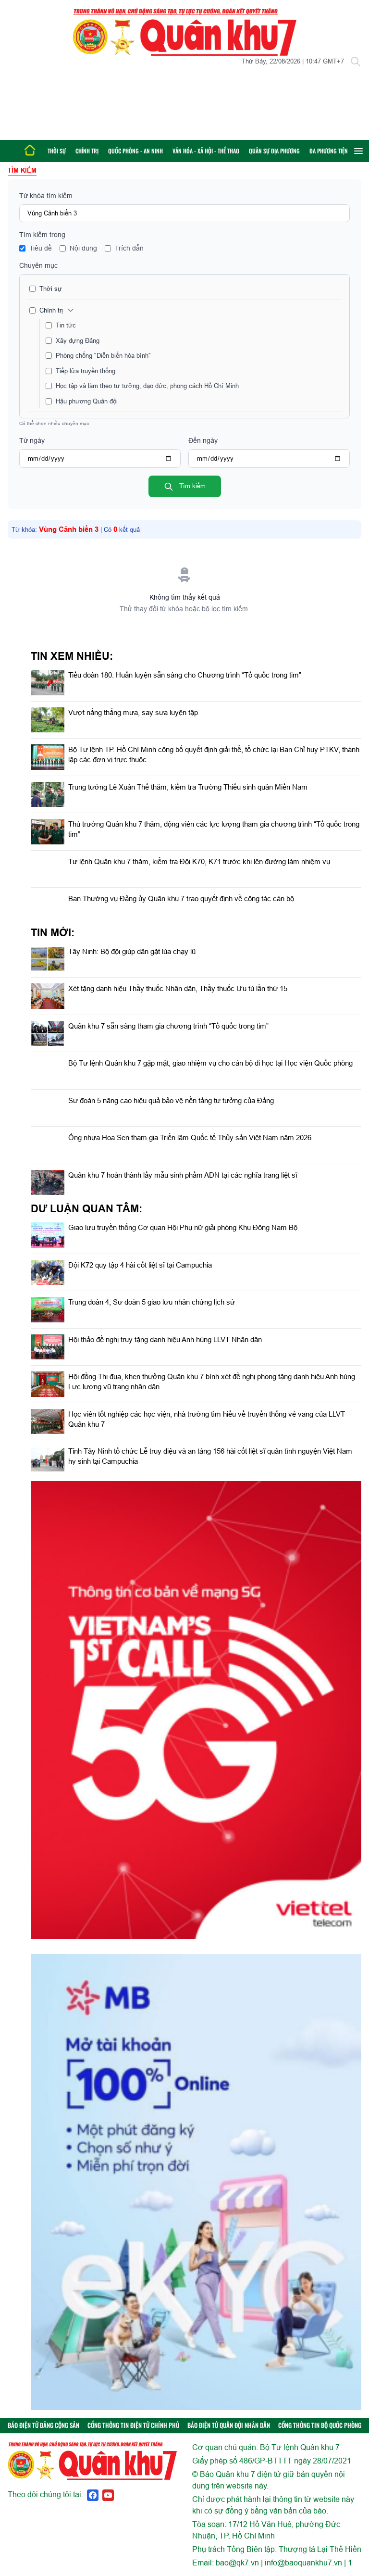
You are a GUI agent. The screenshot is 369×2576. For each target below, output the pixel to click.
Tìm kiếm (191, 486)
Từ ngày (32, 440)
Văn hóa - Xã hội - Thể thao (206, 151)
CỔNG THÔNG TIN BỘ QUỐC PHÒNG (320, 2425)
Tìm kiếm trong (42, 235)
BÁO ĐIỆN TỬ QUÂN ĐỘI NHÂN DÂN (229, 2425)
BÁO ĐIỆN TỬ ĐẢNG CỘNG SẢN (43, 2425)
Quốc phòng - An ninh (135, 151)
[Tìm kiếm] (356, 62)
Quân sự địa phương (274, 151)
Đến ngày (203, 440)
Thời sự (57, 151)
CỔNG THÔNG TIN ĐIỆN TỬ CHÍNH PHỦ (133, 2425)
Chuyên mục (38, 265)
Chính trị (87, 151)
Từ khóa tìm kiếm (46, 196)
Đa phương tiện (329, 151)
